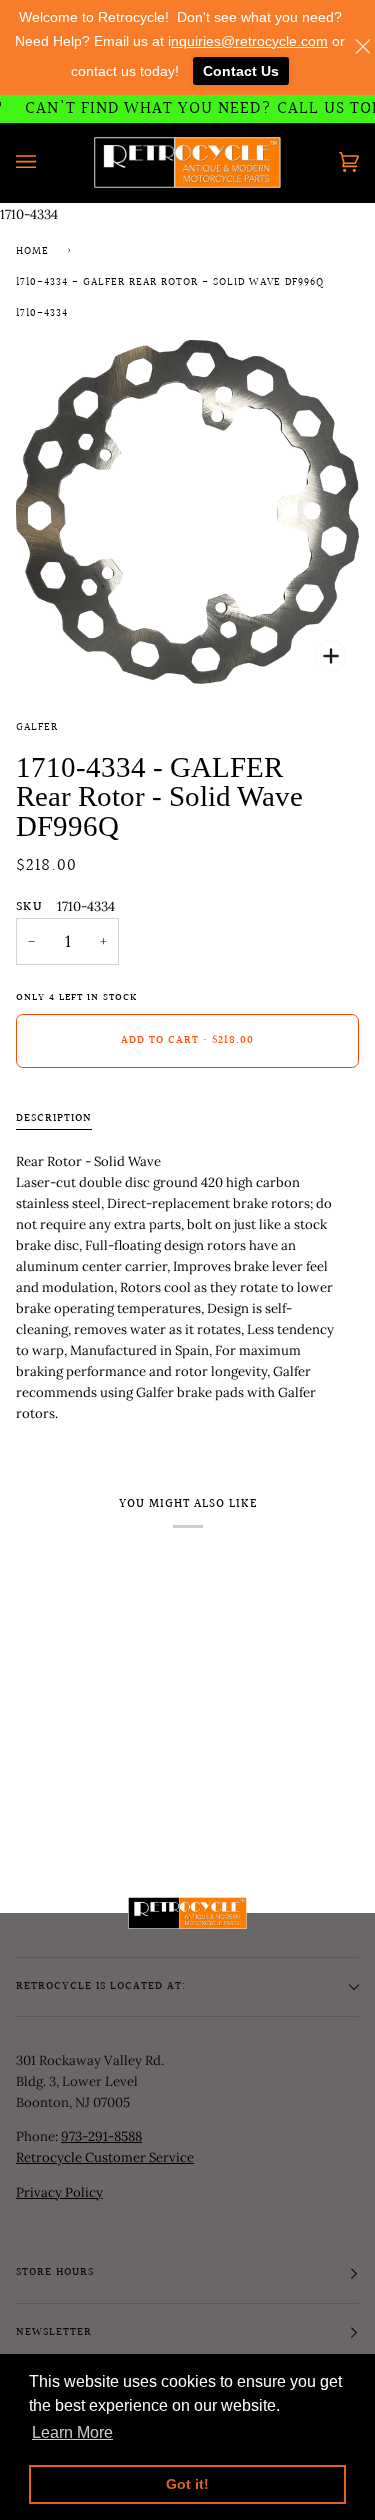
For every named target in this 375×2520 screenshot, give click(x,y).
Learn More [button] (72, 2432)
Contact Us (241, 71)
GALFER (37, 728)
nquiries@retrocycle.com (249, 41)
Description (54, 1119)
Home (32, 252)
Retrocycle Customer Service (105, 2157)
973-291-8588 (101, 2136)
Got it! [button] (187, 2484)
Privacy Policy (59, 2192)
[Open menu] (46, 162)
